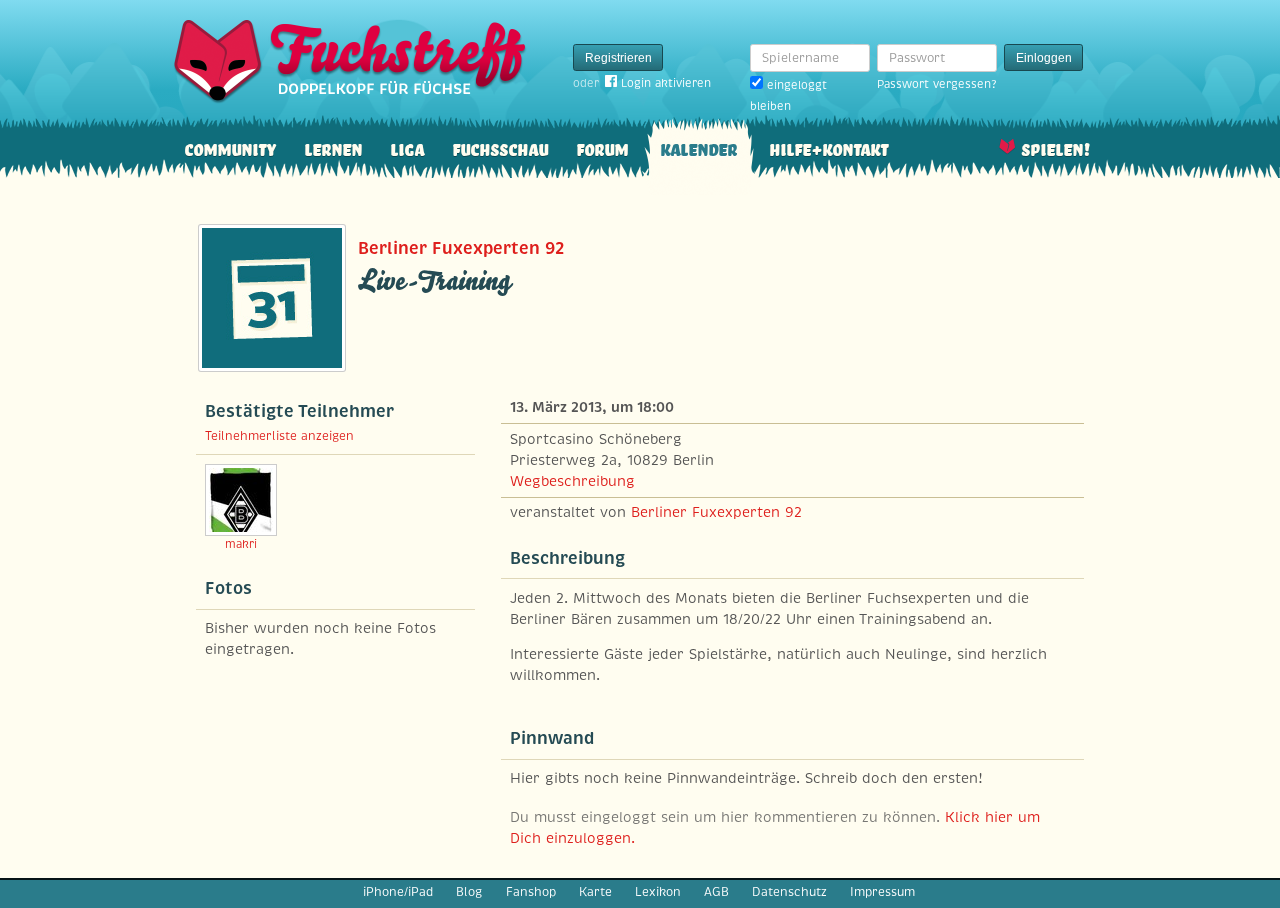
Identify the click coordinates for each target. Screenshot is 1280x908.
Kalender (698, 147)
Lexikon (658, 892)
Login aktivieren (666, 83)
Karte (595, 892)
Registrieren (618, 58)
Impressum (882, 892)
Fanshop (531, 892)
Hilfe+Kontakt (828, 147)
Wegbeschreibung (572, 481)
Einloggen (1044, 58)
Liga (407, 147)
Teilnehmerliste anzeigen (279, 436)
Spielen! (1055, 147)
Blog (469, 892)
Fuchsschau (500, 147)
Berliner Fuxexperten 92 (461, 248)
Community (230, 147)
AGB (716, 892)
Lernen (333, 147)
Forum (602, 147)
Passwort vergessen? (936, 84)
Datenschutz (789, 892)
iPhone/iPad (398, 892)
